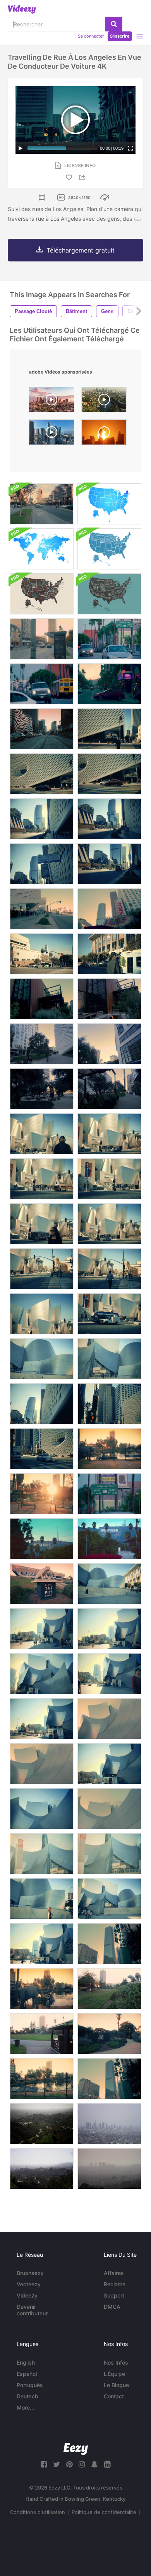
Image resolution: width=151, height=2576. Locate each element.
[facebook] (44, 2464)
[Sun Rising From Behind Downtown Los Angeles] (104, 434)
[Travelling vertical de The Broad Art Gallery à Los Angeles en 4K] (42, 864)
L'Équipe (114, 2374)
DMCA (112, 2307)
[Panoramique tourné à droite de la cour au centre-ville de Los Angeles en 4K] (42, 1044)
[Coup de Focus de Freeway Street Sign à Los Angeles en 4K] (109, 1494)
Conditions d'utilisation (38, 2512)
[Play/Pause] (21, 148)
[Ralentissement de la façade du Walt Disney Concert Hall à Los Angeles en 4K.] (109, 1134)
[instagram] (82, 2464)
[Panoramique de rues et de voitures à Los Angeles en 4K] (109, 684)
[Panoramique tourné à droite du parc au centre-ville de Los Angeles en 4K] (109, 1044)
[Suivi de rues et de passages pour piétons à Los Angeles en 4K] (42, 504)
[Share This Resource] (83, 177)
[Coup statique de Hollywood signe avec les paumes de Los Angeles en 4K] (42, 1539)
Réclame (115, 2284)
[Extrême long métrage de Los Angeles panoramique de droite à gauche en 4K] (42, 2124)
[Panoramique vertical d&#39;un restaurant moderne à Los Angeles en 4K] (109, 999)
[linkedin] (107, 2464)
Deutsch (27, 2396)
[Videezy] (22, 9)
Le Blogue (116, 2385)
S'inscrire (120, 36)
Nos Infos (116, 2362)
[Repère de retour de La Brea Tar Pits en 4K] (109, 1449)
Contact (114, 2396)
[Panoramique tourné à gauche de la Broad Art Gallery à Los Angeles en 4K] (109, 774)
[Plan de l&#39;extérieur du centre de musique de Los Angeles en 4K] (109, 954)
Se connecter (91, 36)
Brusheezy (30, 2273)
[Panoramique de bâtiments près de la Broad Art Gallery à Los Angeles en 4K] (109, 909)
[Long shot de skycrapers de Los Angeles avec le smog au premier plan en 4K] (109, 2169)
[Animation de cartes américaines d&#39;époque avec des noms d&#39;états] (109, 549)
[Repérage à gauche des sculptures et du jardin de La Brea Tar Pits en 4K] (109, 1989)
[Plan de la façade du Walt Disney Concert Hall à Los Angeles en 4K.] (42, 1134)
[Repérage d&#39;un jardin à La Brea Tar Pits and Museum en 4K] (42, 2034)
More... (26, 2407)
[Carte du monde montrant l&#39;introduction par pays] (42, 549)
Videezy (27, 2295)
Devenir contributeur (32, 2310)
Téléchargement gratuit (81, 250)
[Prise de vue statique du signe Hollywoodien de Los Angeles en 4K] (109, 1539)
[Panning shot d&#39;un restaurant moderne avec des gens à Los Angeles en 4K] (109, 1089)
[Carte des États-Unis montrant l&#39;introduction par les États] (109, 504)
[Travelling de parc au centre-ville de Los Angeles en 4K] (42, 1089)
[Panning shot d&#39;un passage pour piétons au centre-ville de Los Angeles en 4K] (42, 954)
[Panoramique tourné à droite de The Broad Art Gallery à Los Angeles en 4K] (42, 774)
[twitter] (57, 2464)
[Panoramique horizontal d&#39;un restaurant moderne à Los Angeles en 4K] (42, 999)
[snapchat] (94, 2464)
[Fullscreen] (130, 148)
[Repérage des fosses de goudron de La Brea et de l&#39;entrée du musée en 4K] (42, 1584)
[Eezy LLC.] (76, 2449)
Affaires (114, 2273)
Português (30, 2385)
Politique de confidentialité (104, 2512)
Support (114, 2295)
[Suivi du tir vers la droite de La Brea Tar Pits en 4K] (42, 2079)
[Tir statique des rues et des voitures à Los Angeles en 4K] (42, 684)
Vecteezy (29, 2284)
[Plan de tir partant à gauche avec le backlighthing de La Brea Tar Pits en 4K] (42, 1494)
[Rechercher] (114, 24)
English (26, 2362)
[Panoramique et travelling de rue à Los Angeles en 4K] (42, 639)
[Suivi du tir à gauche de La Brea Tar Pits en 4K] (42, 1989)
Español (27, 2374)
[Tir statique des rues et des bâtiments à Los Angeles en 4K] (109, 639)
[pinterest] (69, 2464)
